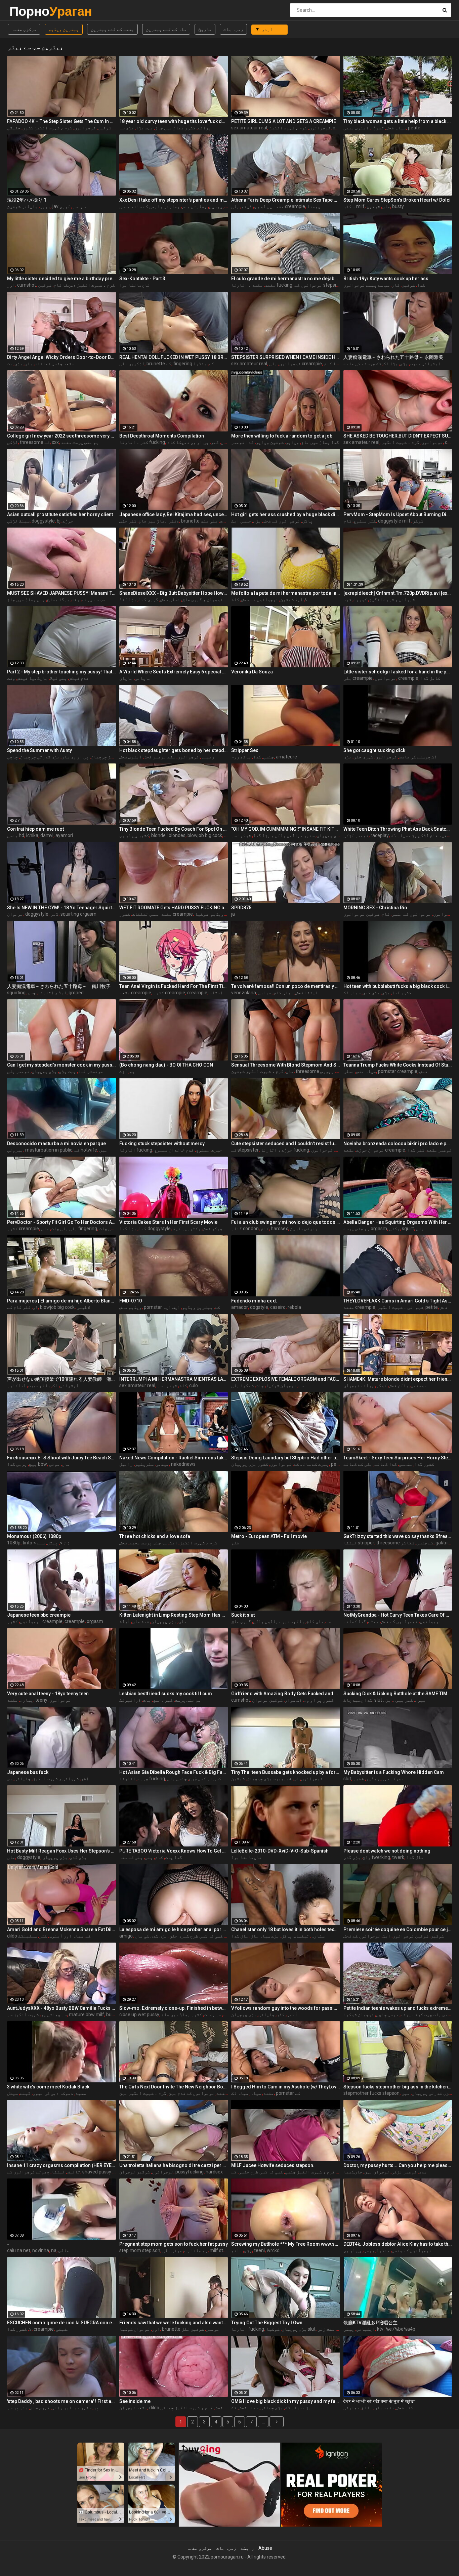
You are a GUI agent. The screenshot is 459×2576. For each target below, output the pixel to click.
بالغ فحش (399, 1385)
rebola (294, 1307)
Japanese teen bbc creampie (39, 1615)
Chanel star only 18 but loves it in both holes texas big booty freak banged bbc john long (286, 1929)
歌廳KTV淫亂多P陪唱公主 (370, 2323)
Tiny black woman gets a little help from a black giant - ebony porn (398, 121)
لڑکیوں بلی (132, 364)
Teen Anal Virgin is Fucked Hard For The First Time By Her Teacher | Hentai (174, 986)
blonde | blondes (168, 835)
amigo (126, 1936)
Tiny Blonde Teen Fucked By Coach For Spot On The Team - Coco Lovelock (174, 829)
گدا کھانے (386, 1464)
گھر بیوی (403, 1700)
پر (96, 2408)
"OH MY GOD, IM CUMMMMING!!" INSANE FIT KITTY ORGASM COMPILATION (286, 829)
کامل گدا (430, 678)
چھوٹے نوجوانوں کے (28, 2172)
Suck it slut (243, 1615)
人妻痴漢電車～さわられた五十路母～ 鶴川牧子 (59, 986)
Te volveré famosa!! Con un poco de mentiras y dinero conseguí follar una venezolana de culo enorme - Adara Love (286, 986)
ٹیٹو (247, 206)
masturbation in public (49, 1150)
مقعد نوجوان (133, 2408)
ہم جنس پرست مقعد (80, 442)
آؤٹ (123, 1071)
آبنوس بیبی (356, 128)
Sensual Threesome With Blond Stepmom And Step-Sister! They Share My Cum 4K (286, 1065)
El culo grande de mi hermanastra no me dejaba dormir (286, 279)
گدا (421, 285)
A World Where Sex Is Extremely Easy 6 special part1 (174, 672)
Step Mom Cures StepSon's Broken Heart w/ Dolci (397, 200)
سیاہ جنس (366, 1071)
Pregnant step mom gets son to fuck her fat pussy (174, 2244)
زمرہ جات (233, 29)
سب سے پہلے (93, 599)
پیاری (27, 1700)
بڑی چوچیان (44, 1071)
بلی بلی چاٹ (64, 1229)
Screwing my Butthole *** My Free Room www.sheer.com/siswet (286, 2244)
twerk (398, 1857)
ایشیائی (69, 1385)
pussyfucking (190, 2172)
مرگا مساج (58, 599)
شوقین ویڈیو (270, 442)
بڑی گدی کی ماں (151, 1936)
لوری (65, 206)
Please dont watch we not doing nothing (387, 1851)
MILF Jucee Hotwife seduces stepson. (273, 2165)
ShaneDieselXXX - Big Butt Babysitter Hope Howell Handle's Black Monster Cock (174, 593)
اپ (296, 1779)
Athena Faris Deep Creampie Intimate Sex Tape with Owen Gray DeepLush (286, 200)
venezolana (244, 993)
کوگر (418, 521)
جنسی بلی (177, 1779)
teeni (259, 2250)
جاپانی (143, 678)
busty (398, 206)
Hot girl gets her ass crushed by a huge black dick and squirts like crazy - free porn (286, 514)
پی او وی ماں (75, 757)
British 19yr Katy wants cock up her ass (386, 279)
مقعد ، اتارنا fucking (262, 285)
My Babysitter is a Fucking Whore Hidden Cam (394, 1772)
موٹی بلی (172, 2250)
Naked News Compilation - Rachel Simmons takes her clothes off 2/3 (174, 1458)
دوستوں (419, 1385)
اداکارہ (16, 1385)
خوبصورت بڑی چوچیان (269, 1779)
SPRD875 (241, 908)
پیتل (52, 1543)
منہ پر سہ (17, 2408)
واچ (367, 1857)
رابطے (247, 2548)
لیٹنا (58, 2172)
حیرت (217, 1150)
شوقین (373, 206)
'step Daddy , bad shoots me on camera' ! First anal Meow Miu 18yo (61, 2401)
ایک (173, 1543)
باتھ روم (241, 757)
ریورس (327, 1071)
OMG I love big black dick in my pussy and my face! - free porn (286, 2401)
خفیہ (359, 1779)
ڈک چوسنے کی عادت (362, 364)
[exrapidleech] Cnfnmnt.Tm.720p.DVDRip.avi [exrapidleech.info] (398, 593)
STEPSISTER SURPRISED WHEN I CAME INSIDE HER (286, 357)
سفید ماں (384, 2408)
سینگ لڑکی (18, 521)
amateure (286, 757)
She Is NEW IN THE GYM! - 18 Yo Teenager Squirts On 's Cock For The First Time (61, 908)
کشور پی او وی (134, 835)
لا (306, 599)
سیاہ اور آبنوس (66, 1936)
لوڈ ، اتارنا (52, 993)
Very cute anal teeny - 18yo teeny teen (48, 1694)
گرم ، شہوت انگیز (288, 128)
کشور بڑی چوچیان (335, 835)
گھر (215, 442)
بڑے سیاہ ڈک (298, 2408)
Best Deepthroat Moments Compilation (162, 436)
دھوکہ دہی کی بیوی (53, 2093)
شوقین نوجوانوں (361, 914)
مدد (423, 2172)
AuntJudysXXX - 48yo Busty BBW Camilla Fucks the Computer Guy (61, 2008)
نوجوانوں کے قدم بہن (191, 2093)
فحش (423, 1071)
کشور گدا (402, 993)
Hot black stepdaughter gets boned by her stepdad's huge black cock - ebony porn (174, 750)
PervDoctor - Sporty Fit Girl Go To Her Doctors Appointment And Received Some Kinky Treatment (61, 1222)
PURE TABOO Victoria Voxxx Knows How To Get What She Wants (174, 1851)
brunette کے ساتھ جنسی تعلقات (223, 521)
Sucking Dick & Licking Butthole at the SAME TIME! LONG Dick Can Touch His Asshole (398, 1694)
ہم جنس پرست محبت (148, 1543)
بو (132, 1071)
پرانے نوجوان (359, 1385)
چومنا (314, 206)
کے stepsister (245, 1150)
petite (414, 128)
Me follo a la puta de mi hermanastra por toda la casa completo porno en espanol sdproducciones (286, 593)
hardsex (279, 1229)
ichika (32, 835)
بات (147, 1700)
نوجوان (15, 914)
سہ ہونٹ (213, 2014)
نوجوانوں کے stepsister (319, 285)
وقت (76, 599)
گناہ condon (245, 1229)
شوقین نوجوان (267, 1700)
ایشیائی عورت (425, 364)
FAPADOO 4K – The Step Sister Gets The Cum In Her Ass (61, 121)
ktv (380, 2329)
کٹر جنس (128, 521)
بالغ (367, 2408)
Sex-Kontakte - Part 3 (142, 279)
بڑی (18, 364)
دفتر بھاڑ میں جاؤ (159, 521)
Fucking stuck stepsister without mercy (162, 1144)
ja (233, 914)
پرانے (204, 128)
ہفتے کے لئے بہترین (112, 29)
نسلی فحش (170, 599)
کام (347, 521)
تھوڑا (377, 128)
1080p (14, 1543)
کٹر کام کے (19, 1307)
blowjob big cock (205, 835)
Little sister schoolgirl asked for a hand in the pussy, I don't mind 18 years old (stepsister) (398, 672)
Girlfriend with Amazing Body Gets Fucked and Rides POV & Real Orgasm (286, 1694)
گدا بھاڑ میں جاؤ (320, 442)
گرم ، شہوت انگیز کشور (47, 128)
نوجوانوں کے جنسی (411, 914)
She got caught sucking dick (374, 750)
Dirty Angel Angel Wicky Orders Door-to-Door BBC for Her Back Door (61, 357)
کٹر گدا (416, 1150)
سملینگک (28, 1936)
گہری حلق (363, 757)
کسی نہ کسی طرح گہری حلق (196, 1936)
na (54, 2250)
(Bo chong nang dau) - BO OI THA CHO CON (166, 1065)
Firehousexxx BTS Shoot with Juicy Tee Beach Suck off (61, 1458)
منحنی (406, 1464)
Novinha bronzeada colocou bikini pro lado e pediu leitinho (398, 1144)
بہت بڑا (144, 128)
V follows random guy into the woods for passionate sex (286, 2008)
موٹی (54, 1464)
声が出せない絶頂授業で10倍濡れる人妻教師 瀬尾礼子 (61, 1379)
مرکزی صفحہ (24, 29)
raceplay (380, 835)
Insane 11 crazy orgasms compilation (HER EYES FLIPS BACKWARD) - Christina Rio (61, 2165)
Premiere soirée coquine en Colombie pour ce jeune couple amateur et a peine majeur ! (398, 1929)
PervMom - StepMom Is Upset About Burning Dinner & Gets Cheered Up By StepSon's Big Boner (398, 514)
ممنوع (203, 1150)
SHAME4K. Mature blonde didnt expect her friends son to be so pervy (398, 1379)
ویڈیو (292, 442)
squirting (16, 993)
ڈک (55, 1385)
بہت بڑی (67, 1071)
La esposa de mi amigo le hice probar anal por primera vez (174, 1929)
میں (103, 1150)
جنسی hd (16, 835)
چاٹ (260, 1385)
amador (240, 1307)
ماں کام (315, 1621)
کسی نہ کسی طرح (205, 1779)
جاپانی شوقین (22, 206)
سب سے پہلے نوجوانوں (366, 285)
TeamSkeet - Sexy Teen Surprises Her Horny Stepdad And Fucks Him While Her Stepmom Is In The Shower (398, 1458)
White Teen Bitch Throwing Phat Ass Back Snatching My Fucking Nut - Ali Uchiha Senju (398, 829)
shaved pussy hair (101, 2172)
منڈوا (200, 364)
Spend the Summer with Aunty (39, 750)
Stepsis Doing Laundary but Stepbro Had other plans (286, 1458)
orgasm (95, 1621)
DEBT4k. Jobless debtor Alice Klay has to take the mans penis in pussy (398, 2244)
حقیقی (14, 128)
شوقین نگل (193, 2329)
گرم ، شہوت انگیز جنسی (310, 2172)
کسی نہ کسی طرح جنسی (261, 2172)
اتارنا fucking (136, 1150)
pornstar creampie (398, 1071)
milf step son (223, 2250)
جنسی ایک (241, 521)
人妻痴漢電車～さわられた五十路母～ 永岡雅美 (393, 357)
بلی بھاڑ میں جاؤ (26, 599)
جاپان (126, 678)
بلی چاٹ (108, 1229)
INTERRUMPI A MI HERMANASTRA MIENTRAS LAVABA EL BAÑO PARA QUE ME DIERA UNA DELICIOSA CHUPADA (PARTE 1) (174, 1379)
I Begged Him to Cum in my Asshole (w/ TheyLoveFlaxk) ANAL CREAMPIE (286, 2087)
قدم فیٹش (79, 678)
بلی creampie (358, 678)
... (263, 2422)
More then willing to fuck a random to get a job (282, 436)
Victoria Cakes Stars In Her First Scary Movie (168, 1222)
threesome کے (35, 442)
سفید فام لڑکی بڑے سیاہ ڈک (420, 835)
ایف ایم (172, 1307)
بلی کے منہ (131, 1857)
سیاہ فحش (396, 128)
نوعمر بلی (18, 1071)
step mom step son (140, 2250)
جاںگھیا (353, 2172)
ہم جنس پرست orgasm (365, 1229)
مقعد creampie (135, 993)
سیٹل (12, 2093)
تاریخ (205, 29)
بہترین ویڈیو (64, 29)
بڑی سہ (127, 128)
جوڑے (68, 521)
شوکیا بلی (242, 1385)
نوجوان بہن (377, 2172)
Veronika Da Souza (252, 672)
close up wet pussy (139, 2014)
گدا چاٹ (174, 1857)
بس (10, 1779)
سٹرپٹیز (144, 1464)
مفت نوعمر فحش (160, 757)
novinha (41, 2250)
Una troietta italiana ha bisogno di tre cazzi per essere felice (174, 2165)
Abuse (265, 2548)
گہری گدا (148, 599)
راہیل (126, 1464)
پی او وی (352, 2250)
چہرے (143, 1779)
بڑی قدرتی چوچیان (40, 757)
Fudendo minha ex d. (254, 1301)
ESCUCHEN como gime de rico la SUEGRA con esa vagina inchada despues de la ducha (61, 2323)
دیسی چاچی (387, 2014)
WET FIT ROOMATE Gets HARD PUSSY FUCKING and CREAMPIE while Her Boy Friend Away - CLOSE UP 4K (174, 908)
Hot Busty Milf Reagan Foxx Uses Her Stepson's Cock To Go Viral (61, 1851)
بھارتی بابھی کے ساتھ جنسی (150, 206)
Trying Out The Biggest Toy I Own (267, 2323)
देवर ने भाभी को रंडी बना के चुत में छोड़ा (379, 2401)
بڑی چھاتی (272, 2408)
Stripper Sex (245, 750)
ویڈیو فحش (131, 1307)
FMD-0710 (131, 1301)
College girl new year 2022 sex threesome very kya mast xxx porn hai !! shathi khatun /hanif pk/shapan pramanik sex (61, 436)
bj (59, 521)
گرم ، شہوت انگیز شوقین (257, 1071)
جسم (32, 993)
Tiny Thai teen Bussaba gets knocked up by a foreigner (286, 1772)
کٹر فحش (405, 2408)
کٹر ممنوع (365, 521)
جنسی (268, 757)
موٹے (373, 1621)
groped (76, 993)
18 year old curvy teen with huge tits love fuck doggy (174, 121)
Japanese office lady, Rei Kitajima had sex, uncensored (174, 514)
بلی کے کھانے (358, 1464)
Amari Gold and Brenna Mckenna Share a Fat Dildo (61, 1929)
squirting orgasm (78, 914)
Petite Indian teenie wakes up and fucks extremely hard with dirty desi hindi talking (398, 2008)
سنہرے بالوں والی (72, 2408)
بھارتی (351, 2408)
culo (194, 1385)
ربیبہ (208, 757)
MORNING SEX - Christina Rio (375, 908)
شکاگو (408, 1543)
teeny (41, 1700)
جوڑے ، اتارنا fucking (285, 1150)
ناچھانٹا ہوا (135, 285)
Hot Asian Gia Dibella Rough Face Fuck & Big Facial (174, 1772)
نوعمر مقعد (439, 1150)
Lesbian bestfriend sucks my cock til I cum (166, 1694)
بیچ (33, 1464)
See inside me (135, 2401)
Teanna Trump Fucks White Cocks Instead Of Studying (398, 1065)
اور (11, 285)
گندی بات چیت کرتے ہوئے (427, 2014)
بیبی (45, 206)
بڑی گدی (371, 993)
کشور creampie (169, 993)
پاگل (307, 521)
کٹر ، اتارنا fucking (142, 442)
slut (347, 1779)
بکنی (394, 1229)
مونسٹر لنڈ (91, 1071)
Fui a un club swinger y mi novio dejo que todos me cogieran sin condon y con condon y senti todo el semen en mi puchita (286, 1222)
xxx (55, 442)
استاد (216, 993)
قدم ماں (141, 1621)
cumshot (27, 285)
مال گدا (415, 1857)
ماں (386, 206)
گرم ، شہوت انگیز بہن (143, 2093)
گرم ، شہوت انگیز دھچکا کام (84, 285)
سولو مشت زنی (332, 2329)
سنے (41, 1543)
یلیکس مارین (304, 1229)
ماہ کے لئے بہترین (166, 29)
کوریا (360, 599)
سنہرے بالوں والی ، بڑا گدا (284, 835)
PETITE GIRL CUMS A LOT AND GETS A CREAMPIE (284, 121)
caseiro (278, 1307)
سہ (301, 1385)
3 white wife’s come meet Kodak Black (48, 2087)
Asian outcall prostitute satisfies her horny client (60, 514)
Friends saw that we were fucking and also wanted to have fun (174, 2323)
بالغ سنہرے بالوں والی (279, 1621)
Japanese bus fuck (28, 1772)
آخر (85, 1779)
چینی (349, 2329)
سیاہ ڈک (352, 993)
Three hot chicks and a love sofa (155, 1536)
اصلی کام (283, 993)
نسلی (349, 1071)
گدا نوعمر (242, 442)
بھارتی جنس (194, 206)
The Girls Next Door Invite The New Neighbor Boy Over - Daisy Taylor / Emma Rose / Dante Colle (174, 2087)
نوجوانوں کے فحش (282, 521)
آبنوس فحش (131, 757)
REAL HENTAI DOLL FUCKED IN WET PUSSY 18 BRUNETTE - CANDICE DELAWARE (174, 357)
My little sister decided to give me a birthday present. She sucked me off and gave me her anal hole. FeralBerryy (61, 279)
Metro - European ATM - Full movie (269, 1536)
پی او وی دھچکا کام (188, 442)
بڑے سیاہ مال (265, 1936)
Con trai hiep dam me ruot (35, 829)
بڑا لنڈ (128, 599)
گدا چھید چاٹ (358, 1700)
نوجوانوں (85, 128)
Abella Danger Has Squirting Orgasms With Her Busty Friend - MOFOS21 (398, 1222)
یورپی (216, 206)
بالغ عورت (39, 1385)
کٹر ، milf (354, 206)
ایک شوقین (291, 599)
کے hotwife (86, 1150)
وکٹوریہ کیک (187, 1229)
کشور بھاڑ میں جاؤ (175, 128)
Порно (27, 11)
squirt (408, 1229)
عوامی (265, 993)
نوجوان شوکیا (281, 1385)
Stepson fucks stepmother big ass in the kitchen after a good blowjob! (398, 2087)
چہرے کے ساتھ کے (311, 1464)
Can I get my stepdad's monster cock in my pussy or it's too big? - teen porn (61, 1065)
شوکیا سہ (241, 835)
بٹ (10, 364)
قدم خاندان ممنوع (174, 1150)
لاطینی (83, 1307)
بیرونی (15, 1150)
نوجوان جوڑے (370, 1150)
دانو (237, 2250)
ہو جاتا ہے (196, 2250)
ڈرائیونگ (130, 1700)
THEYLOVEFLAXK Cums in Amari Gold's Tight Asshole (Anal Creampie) (398, 1301)
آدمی (292, 2014)
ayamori (64, 835)
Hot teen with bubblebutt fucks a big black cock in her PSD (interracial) (398, 986)
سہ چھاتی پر (54, 2014)
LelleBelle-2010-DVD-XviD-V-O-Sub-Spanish (280, 1851)
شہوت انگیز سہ (23, 2014)
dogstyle (259, 1307)
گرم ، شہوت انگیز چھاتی (186, 2408)
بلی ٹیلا (58, 678)
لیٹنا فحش (307, 993)
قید (347, 599)
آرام (125, 1621)
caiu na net (19, 2250)
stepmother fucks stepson (371, 2093)
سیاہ (256, 2093)
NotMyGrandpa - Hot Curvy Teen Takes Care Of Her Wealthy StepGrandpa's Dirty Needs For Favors (398, 1615)
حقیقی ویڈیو (224, 914)
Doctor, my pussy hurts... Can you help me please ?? (398, 2165)
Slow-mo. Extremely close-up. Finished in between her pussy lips (174, 2008)
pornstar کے (288, 2093)
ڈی (35, 1307)
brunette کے (159, 364)
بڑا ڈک (391, 364)
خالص (64, 2250)
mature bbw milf (87, 2014)
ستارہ (318, 1936)
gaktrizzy (445, 1543)
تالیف (74, 2172)
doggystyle (43, 521)
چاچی (12, 757)
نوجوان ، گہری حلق (202, 599)
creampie (408, 678)
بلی (420, 1229)
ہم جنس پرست (188, 1700)
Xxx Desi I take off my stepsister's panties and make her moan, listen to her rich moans (174, 200)
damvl (47, 835)
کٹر (43, 1936)
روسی (369, 2250)
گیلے (25, 2093)
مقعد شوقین (110, 128)
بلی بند (209, 521)
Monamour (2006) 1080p (34, 1536)
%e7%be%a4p (400, 2329)
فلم (235, 1543)
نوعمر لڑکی (356, 835)
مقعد (270, 285)
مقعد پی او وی (269, 206)
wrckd (273, 2250)
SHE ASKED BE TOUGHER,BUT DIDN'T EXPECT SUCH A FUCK (398, 436)
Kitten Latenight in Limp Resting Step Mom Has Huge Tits (174, 1615)
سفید (81, 2093)
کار (395, 285)
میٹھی (162, 1464)
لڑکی (12, 442)
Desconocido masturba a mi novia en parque (56, 1144)
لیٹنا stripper (359, 1543)
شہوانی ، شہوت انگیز (392, 599)
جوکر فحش (213, 1229)
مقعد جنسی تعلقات (54, 364)
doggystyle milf (394, 521)
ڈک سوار (293, 1700)
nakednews (183, 1464)
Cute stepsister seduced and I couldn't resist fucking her (286, 1144)
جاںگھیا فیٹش (32, 678)
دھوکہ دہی (393, 1779)
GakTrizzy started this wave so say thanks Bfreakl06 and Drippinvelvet (398, 1536)
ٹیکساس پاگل (295, 1936)
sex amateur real (249, 128)
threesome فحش (320, 1071)
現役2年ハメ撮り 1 (27, 200)
